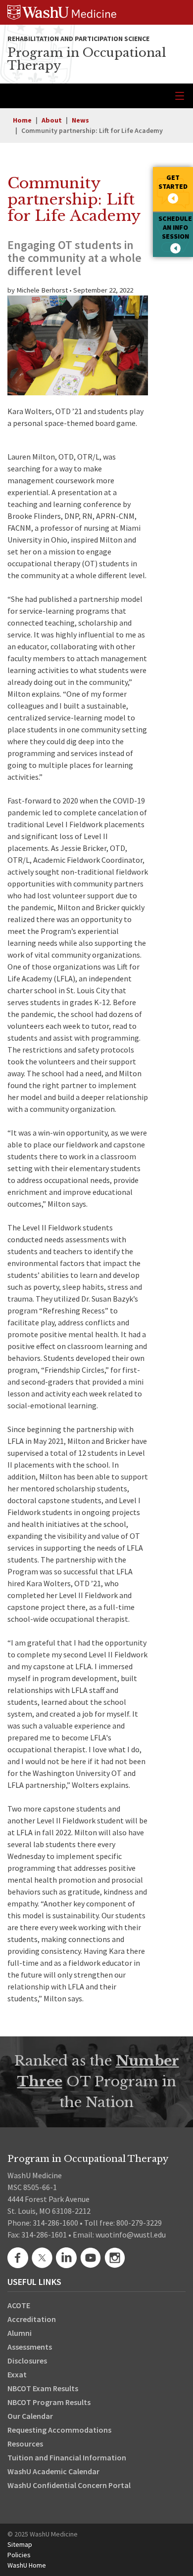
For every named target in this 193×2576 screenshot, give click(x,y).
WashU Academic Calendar (53, 2471)
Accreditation (32, 2319)
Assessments (30, 2347)
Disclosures (27, 2361)
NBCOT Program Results (49, 2402)
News (80, 120)
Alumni (20, 2333)
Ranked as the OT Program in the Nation (97, 2082)
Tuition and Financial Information (67, 2457)
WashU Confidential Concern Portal (69, 2485)
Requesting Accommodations (59, 2430)
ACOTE (19, 2305)
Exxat (17, 2374)
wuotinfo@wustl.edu (131, 2235)
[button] (173, 189)
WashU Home (27, 2565)
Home (22, 120)
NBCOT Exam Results (43, 2388)
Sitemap (20, 2544)
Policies (19, 2555)
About (52, 120)
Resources (25, 2444)
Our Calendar (30, 2416)
